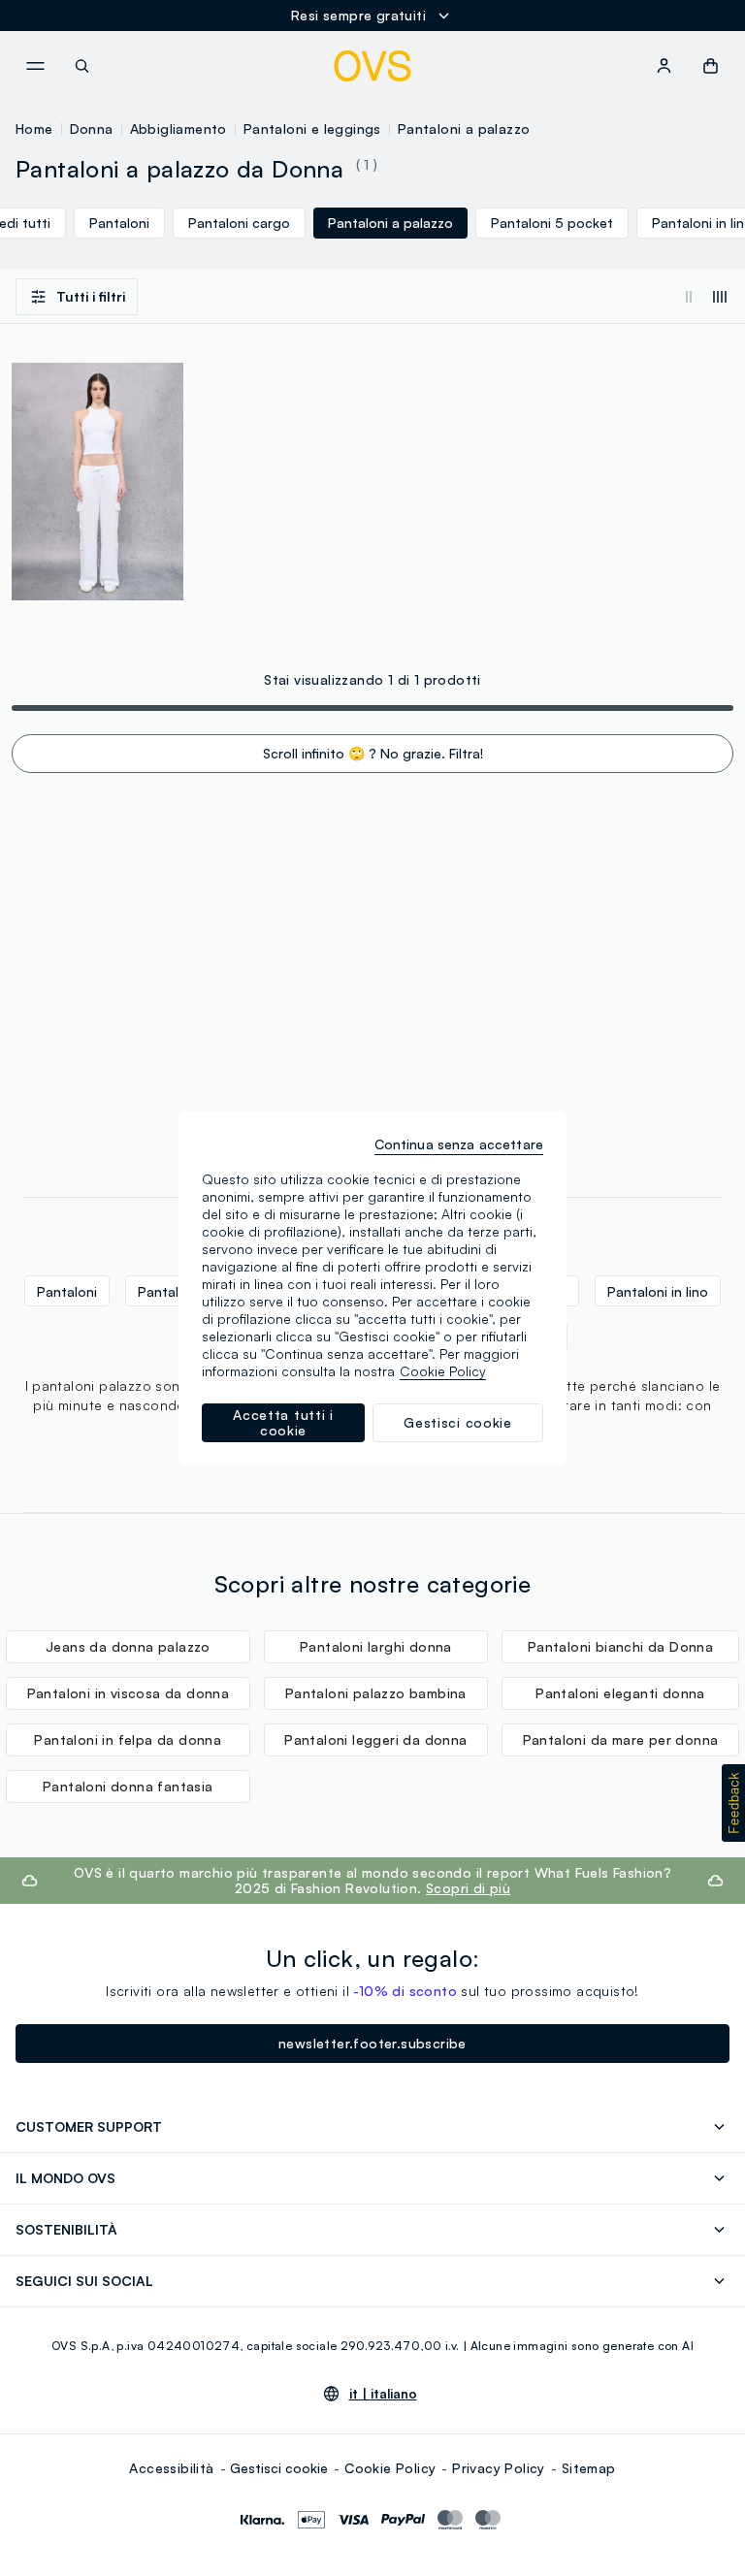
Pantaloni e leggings (312, 129)
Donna (92, 129)
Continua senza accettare (459, 1144)
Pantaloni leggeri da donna (375, 1739)
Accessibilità (171, 2468)
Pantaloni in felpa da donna (128, 1739)
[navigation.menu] (35, 66)
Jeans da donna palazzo (128, 1646)
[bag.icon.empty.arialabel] (711, 66)
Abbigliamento (178, 129)
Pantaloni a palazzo (464, 129)
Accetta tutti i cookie (283, 1422)
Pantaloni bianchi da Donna (620, 1646)
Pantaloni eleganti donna (620, 1693)
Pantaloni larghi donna (376, 1646)
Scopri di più (468, 1888)
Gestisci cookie (279, 2468)
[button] (733, 1803)
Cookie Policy (390, 2468)
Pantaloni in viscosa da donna (129, 1693)
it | (383, 2394)
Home (34, 129)
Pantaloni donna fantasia (128, 1786)
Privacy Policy (499, 2468)
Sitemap (589, 2468)
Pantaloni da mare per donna (621, 1739)
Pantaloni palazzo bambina (376, 1693)
